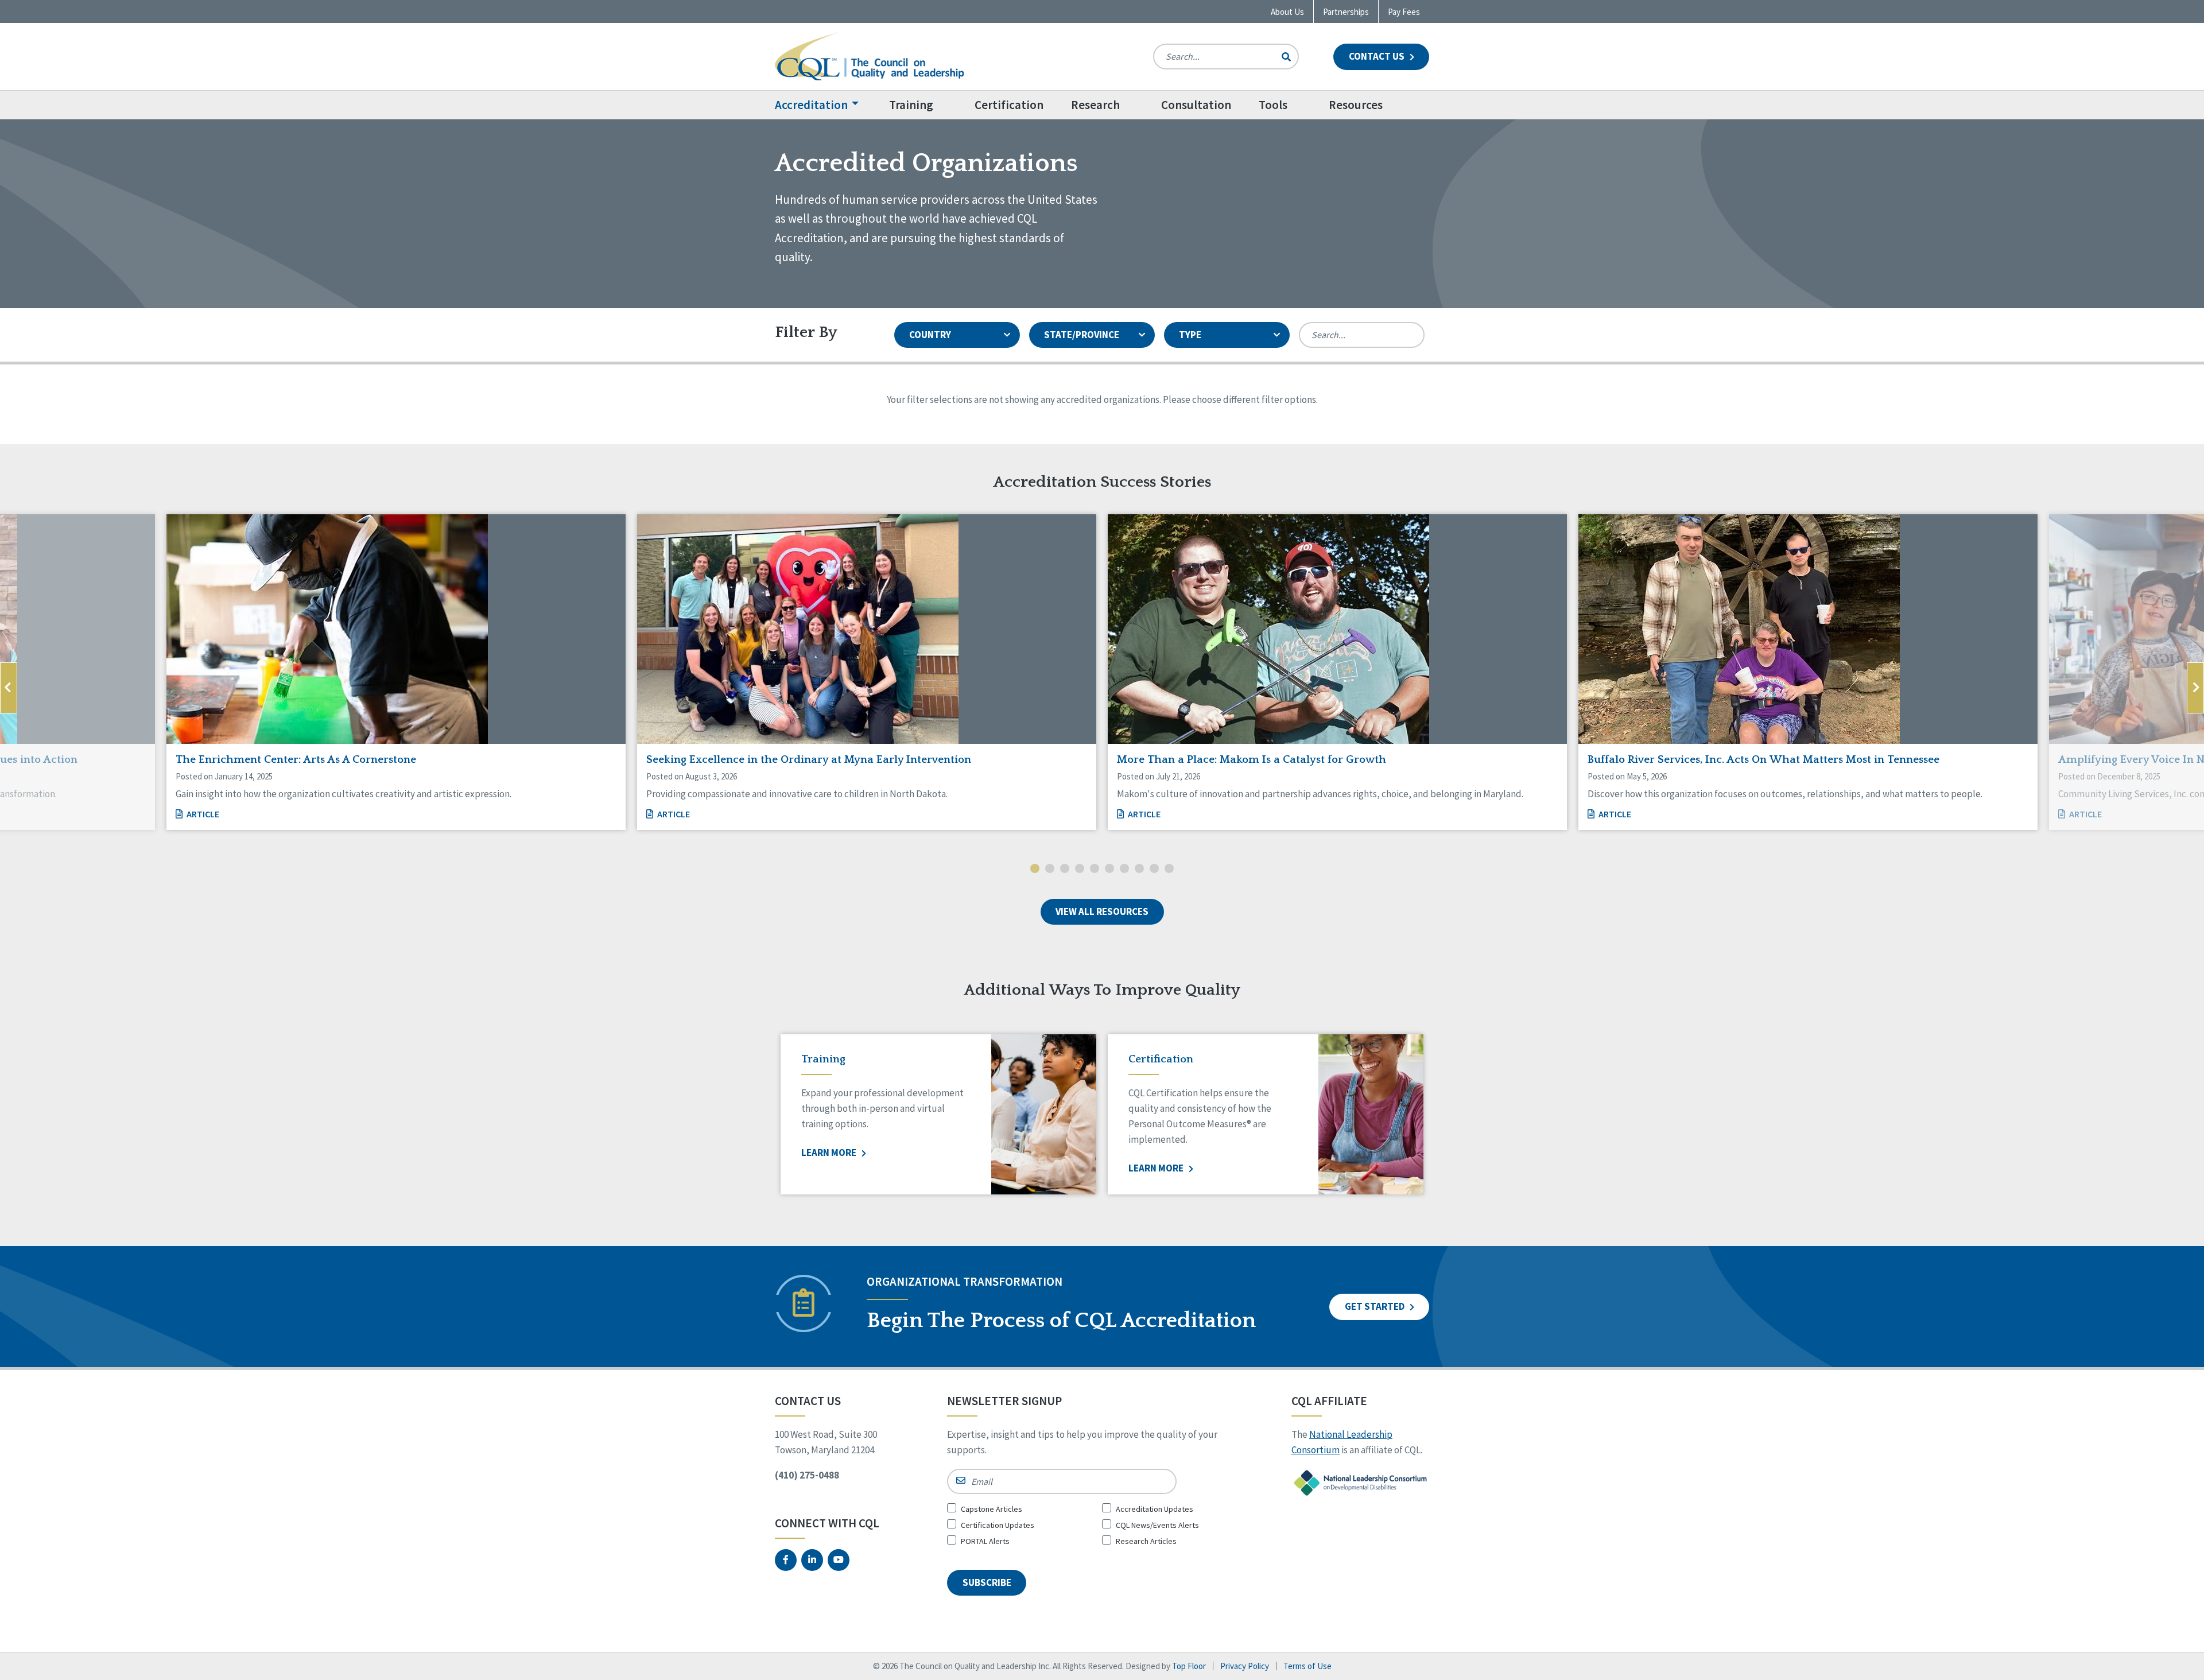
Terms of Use (1307, 1666)
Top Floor (1189, 1666)
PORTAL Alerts (985, 1541)
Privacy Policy (1245, 1666)
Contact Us (1377, 56)
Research (1095, 105)
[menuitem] (825, 105)
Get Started (1375, 1306)
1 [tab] (1035, 870)
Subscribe (987, 1582)
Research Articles (1146, 1541)
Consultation (1196, 105)
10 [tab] (1169, 870)
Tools (1273, 105)
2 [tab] (1050, 870)
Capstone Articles (992, 1509)
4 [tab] (1080, 870)
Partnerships (1346, 12)
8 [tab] (1139, 870)
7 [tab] (1124, 870)
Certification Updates (998, 1525)
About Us (1287, 12)
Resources (1356, 105)
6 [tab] (1109, 870)
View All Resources (1102, 911)
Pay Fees (1404, 12)
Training (911, 105)
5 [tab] (1095, 870)
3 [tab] (1065, 870)
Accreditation (811, 105)
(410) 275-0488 (807, 1475)
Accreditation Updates (1155, 1509)
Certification (1009, 105)
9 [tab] (1154, 870)
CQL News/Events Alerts (1157, 1525)
